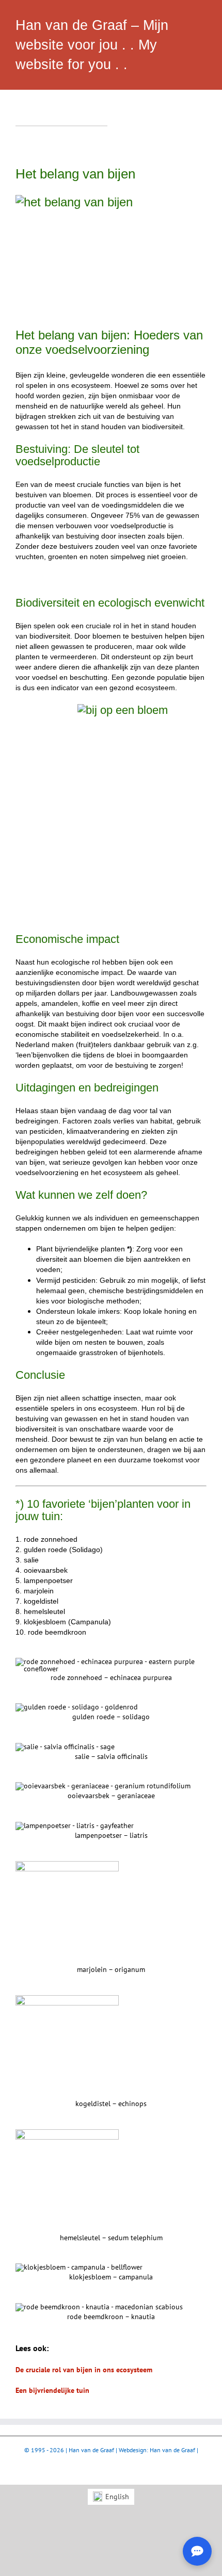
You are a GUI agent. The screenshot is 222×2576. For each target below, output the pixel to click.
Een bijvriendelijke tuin (52, 2390)
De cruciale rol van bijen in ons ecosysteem (84, 2370)
